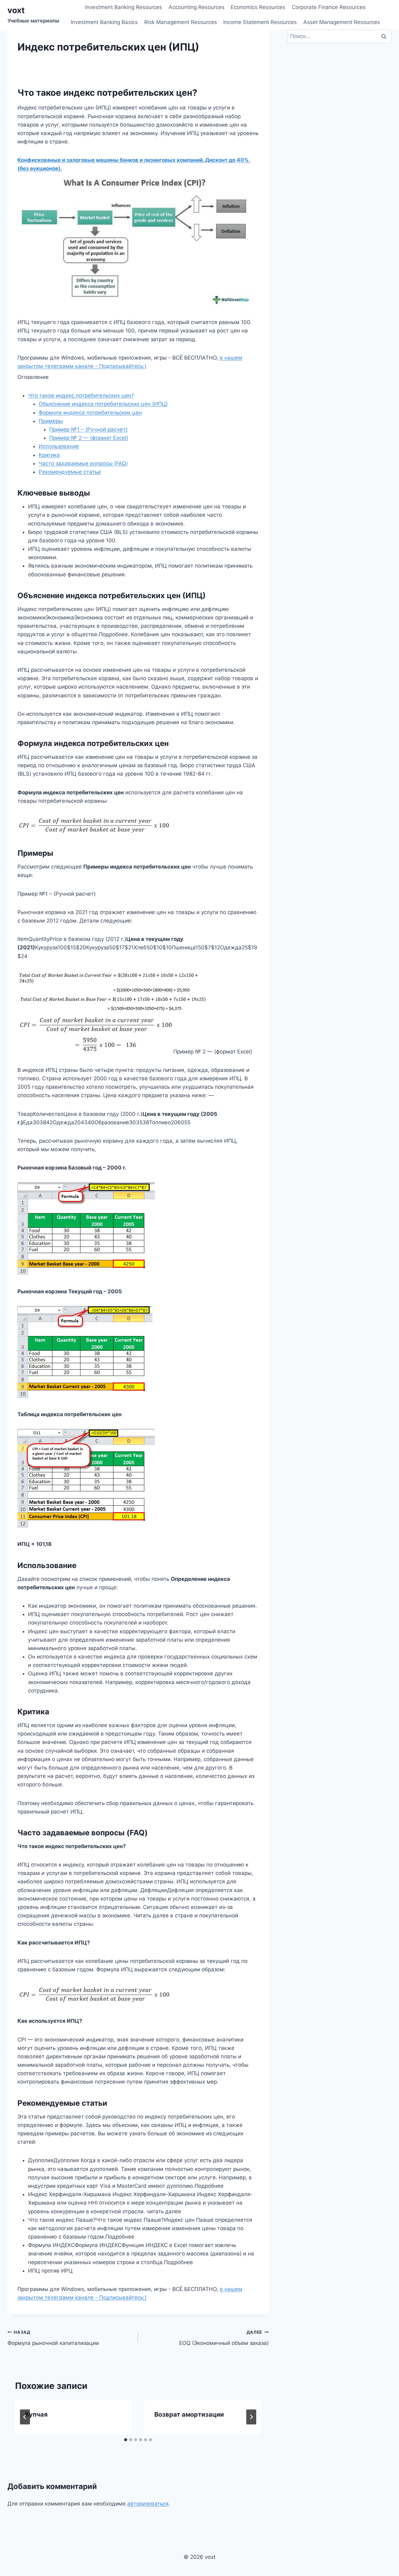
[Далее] (251, 2417)
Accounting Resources (197, 7)
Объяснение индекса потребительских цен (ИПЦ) (103, 404)
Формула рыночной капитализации (53, 2338)
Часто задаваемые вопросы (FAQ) (83, 463)
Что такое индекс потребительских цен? (81, 395)
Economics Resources (258, 7)
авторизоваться (148, 2504)
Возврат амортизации (189, 2414)
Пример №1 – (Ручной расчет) (88, 429)
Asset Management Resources (342, 22)
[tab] (126, 2440)
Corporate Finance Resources (329, 7)
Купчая (36, 2414)
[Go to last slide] (25, 2417)
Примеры (51, 421)
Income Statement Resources (260, 22)
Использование (59, 446)
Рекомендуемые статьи (70, 472)
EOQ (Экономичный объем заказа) (224, 2338)
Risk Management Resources (181, 22)
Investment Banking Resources (124, 7)
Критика (49, 455)
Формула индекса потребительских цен (90, 413)
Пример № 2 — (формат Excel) (89, 438)
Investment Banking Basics (104, 22)
